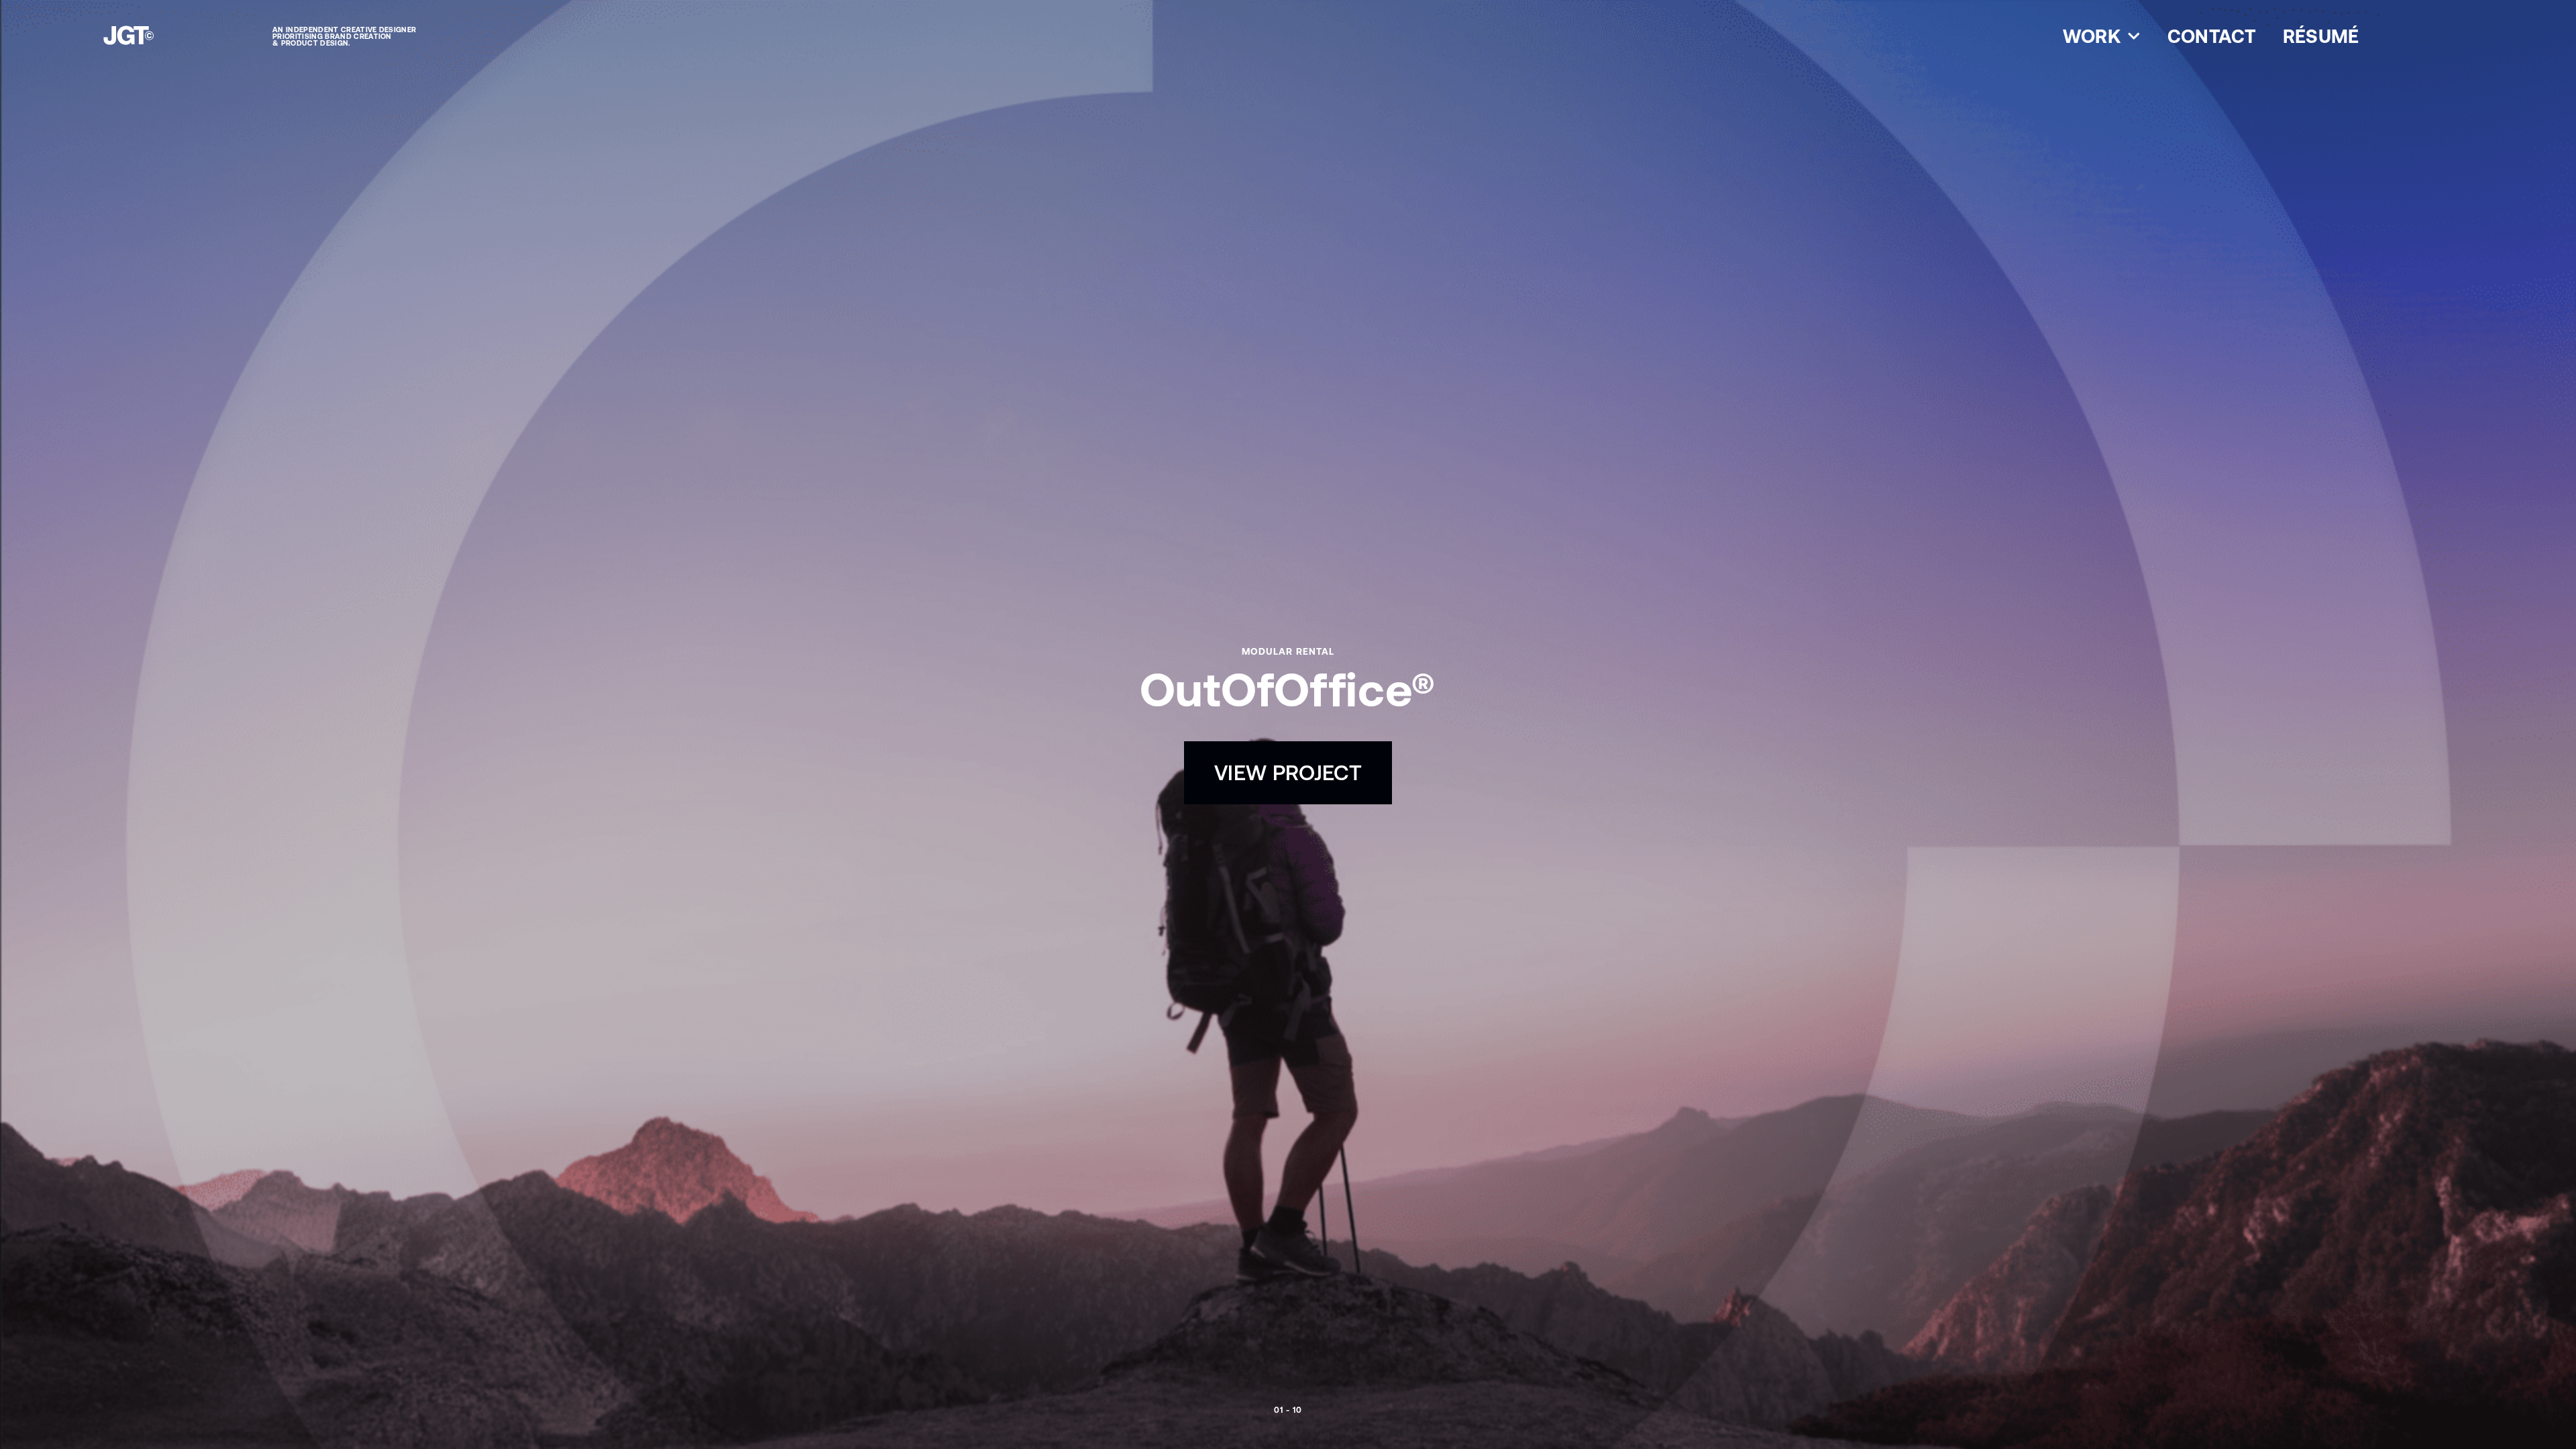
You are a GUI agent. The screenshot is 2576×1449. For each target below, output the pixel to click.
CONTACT (2212, 36)
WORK (2092, 36)
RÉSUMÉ (2321, 36)
